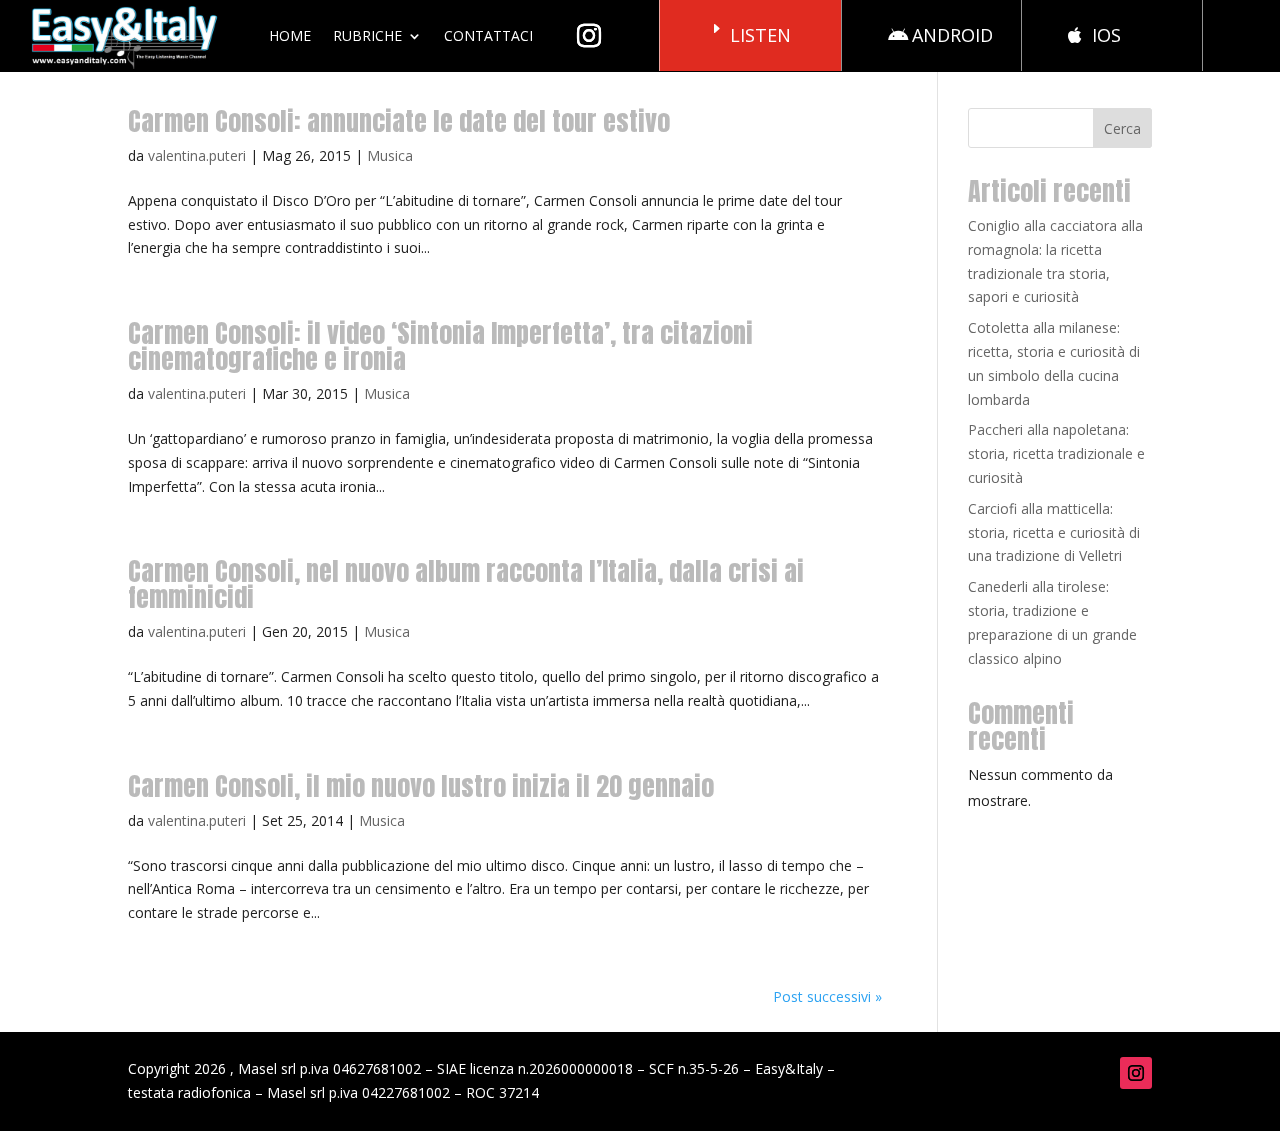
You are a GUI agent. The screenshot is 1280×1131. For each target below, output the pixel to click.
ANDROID (952, 35)
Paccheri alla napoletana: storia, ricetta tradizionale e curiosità (1056, 453)
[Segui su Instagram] (1136, 1073)
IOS (1106, 35)
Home (290, 35)
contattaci (488, 35)
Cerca (1122, 128)
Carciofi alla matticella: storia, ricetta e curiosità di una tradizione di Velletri (1054, 532)
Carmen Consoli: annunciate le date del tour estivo (399, 121)
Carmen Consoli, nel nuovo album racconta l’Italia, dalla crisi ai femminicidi (466, 584)
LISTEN (760, 35)
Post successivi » (827, 996)
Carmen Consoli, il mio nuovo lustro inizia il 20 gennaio (421, 786)
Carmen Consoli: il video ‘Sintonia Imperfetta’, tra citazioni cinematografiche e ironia (440, 346)
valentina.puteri (197, 155)
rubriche (367, 35)
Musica (390, 155)
